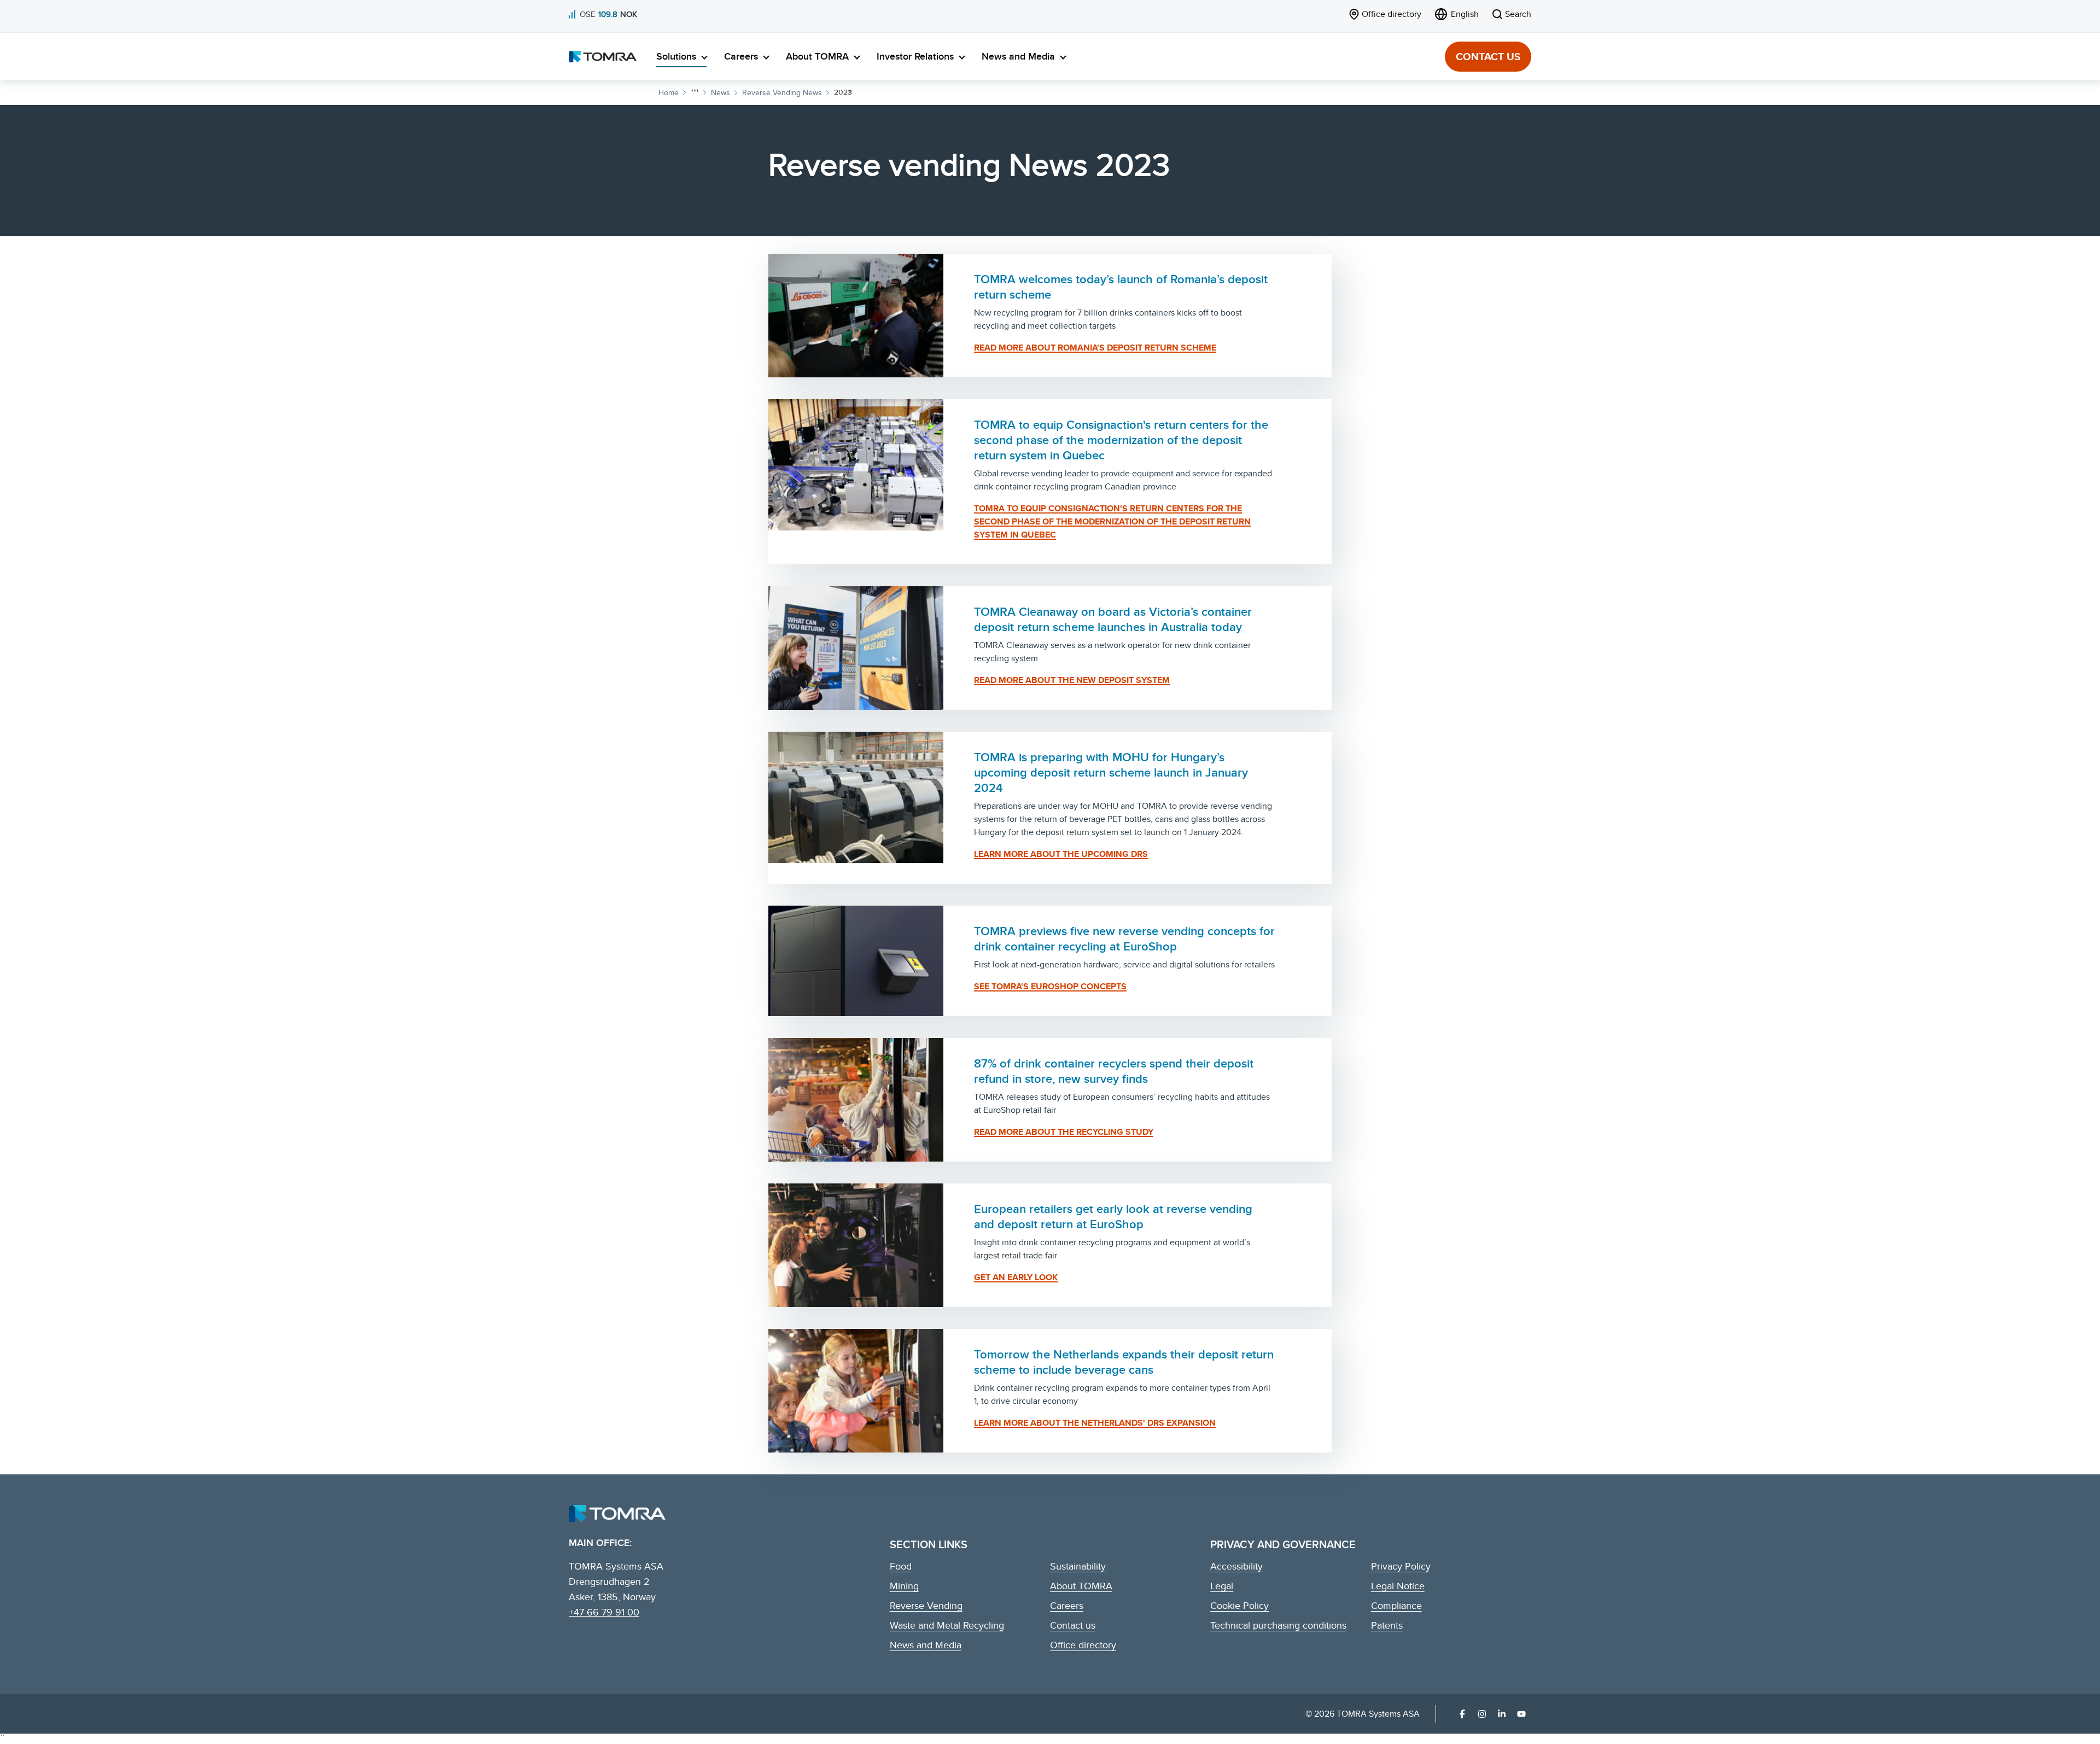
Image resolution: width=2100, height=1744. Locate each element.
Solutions (676, 56)
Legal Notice (1398, 1586)
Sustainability (1078, 1566)
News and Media (1018, 56)
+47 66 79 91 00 (604, 1612)
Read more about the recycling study (1064, 1132)
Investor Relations (915, 56)
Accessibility (1236, 1566)
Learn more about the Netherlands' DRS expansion (1095, 1423)
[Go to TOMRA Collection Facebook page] (1462, 1714)
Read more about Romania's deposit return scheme (1095, 348)
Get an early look (1016, 1277)
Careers (741, 56)
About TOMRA (817, 56)
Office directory (1083, 1645)
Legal (1222, 1586)
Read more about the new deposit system (1072, 680)
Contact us (1488, 56)
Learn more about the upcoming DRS (1061, 854)
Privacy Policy (1401, 1566)
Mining (904, 1586)
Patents (1387, 1625)
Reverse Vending (926, 1605)
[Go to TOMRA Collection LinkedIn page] (1502, 1714)
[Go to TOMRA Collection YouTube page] (1521, 1714)
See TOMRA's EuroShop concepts (1050, 986)
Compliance (1396, 1605)
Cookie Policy (1239, 1605)
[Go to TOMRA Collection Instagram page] (1482, 1714)
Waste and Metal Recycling (947, 1625)
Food (901, 1566)
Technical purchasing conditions (1278, 1625)
